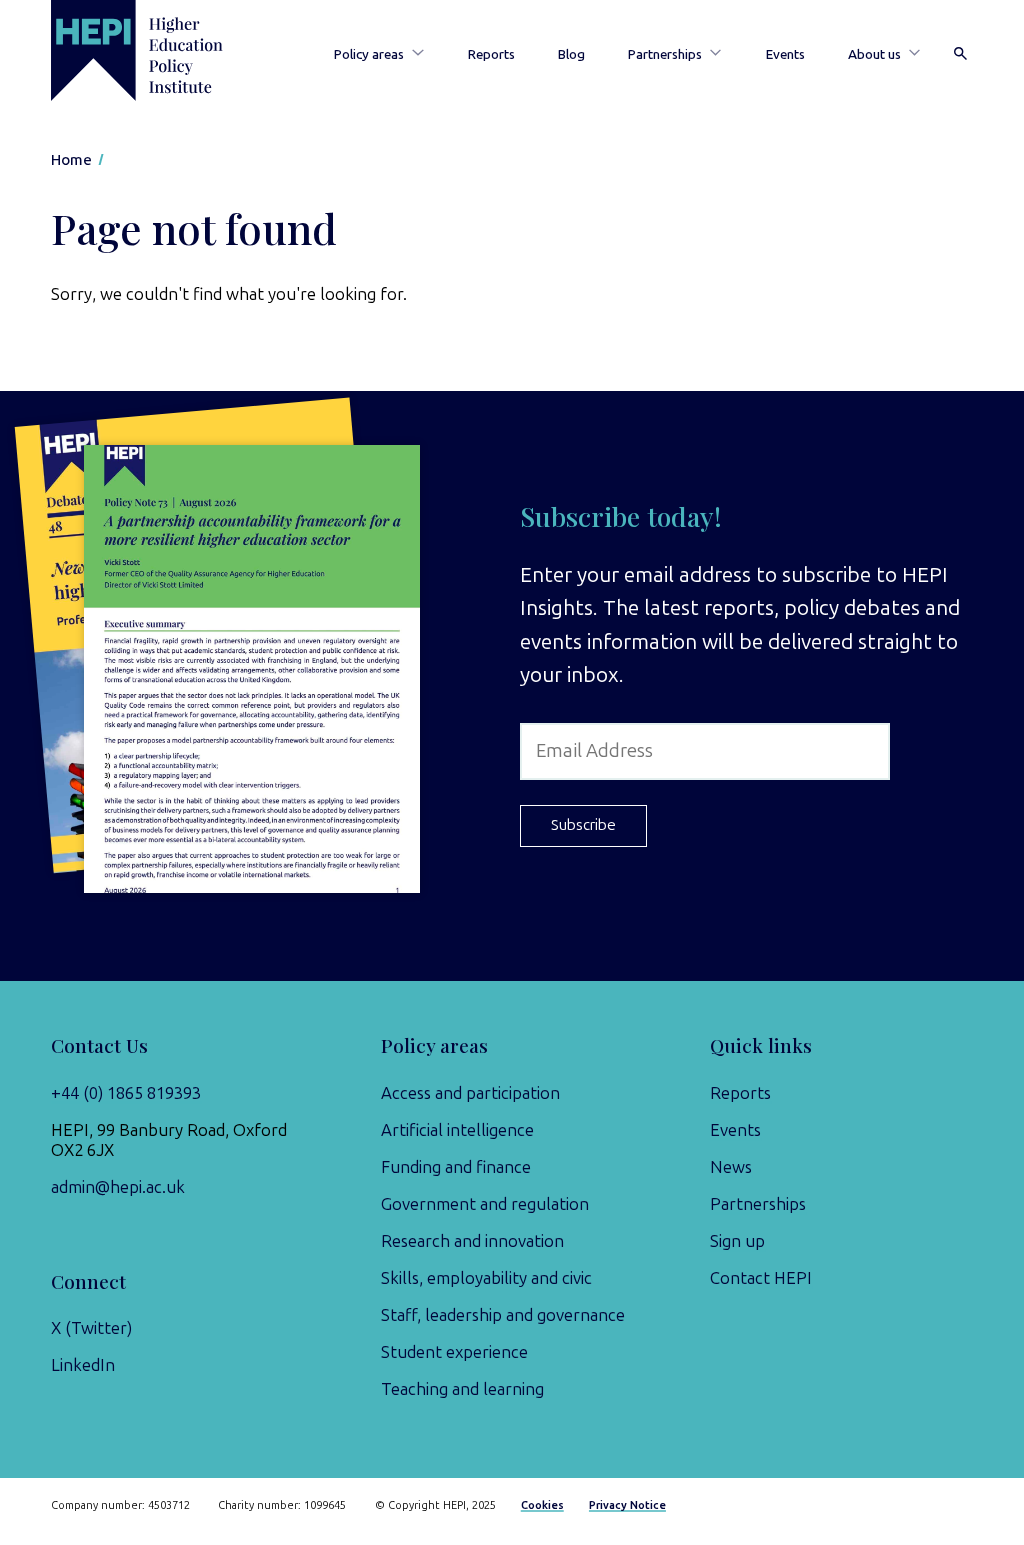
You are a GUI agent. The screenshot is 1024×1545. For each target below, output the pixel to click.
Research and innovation (472, 1241)
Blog (571, 54)
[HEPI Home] (160, 50)
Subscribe (583, 825)
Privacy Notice (627, 1505)
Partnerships (665, 54)
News (731, 1167)
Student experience (454, 1352)
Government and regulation (485, 1204)
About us (874, 54)
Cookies (542, 1505)
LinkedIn (83, 1365)
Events (785, 54)
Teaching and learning (462, 1389)
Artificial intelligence (457, 1130)
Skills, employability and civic (486, 1278)
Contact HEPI (761, 1278)
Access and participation (470, 1093)
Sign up (737, 1241)
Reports (491, 54)
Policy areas (369, 54)
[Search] (961, 55)
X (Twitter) (91, 1328)
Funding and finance (456, 1167)
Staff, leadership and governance (503, 1315)
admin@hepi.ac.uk (118, 1187)
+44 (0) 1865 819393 (126, 1093)
